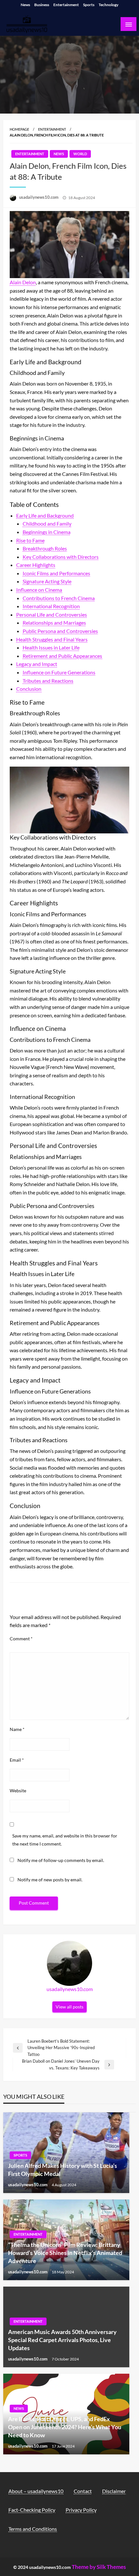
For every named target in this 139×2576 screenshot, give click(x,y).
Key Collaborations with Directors (61, 557)
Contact (83, 2491)
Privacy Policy (81, 2510)
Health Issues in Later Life (51, 647)
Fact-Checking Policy (32, 2510)
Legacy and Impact (37, 664)
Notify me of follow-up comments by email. (61, 1860)
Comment (21, 1639)
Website (18, 1791)
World (80, 154)
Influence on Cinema (39, 590)
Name (17, 1729)
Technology (108, 5)
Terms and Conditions (33, 2529)
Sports (89, 5)
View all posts (69, 2007)
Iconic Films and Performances (56, 573)
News (25, 5)
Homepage (19, 129)
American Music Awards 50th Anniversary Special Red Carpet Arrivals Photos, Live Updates (62, 2340)
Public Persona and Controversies (60, 631)
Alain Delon (23, 282)
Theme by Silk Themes (99, 2567)
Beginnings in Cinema (47, 532)
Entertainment (66, 5)
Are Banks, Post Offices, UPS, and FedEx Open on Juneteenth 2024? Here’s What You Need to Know (65, 2427)
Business (42, 5)
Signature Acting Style (47, 581)
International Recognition (51, 606)
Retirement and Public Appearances (62, 656)
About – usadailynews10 (36, 2491)
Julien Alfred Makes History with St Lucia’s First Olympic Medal (63, 2170)
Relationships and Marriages (54, 623)
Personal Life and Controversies (52, 614)
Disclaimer (114, 2491)
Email (17, 1760)
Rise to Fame (30, 540)
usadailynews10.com (39, 197)
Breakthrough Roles (45, 548)
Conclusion (29, 689)
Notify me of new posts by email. (50, 1880)
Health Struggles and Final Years (52, 639)
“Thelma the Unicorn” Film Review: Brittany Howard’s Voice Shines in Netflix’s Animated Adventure (65, 2253)
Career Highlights (36, 565)
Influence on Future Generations (59, 672)
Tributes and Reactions (48, 681)
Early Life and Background (45, 515)
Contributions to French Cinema (59, 598)
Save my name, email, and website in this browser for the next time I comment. (65, 1840)
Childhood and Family (47, 523)
